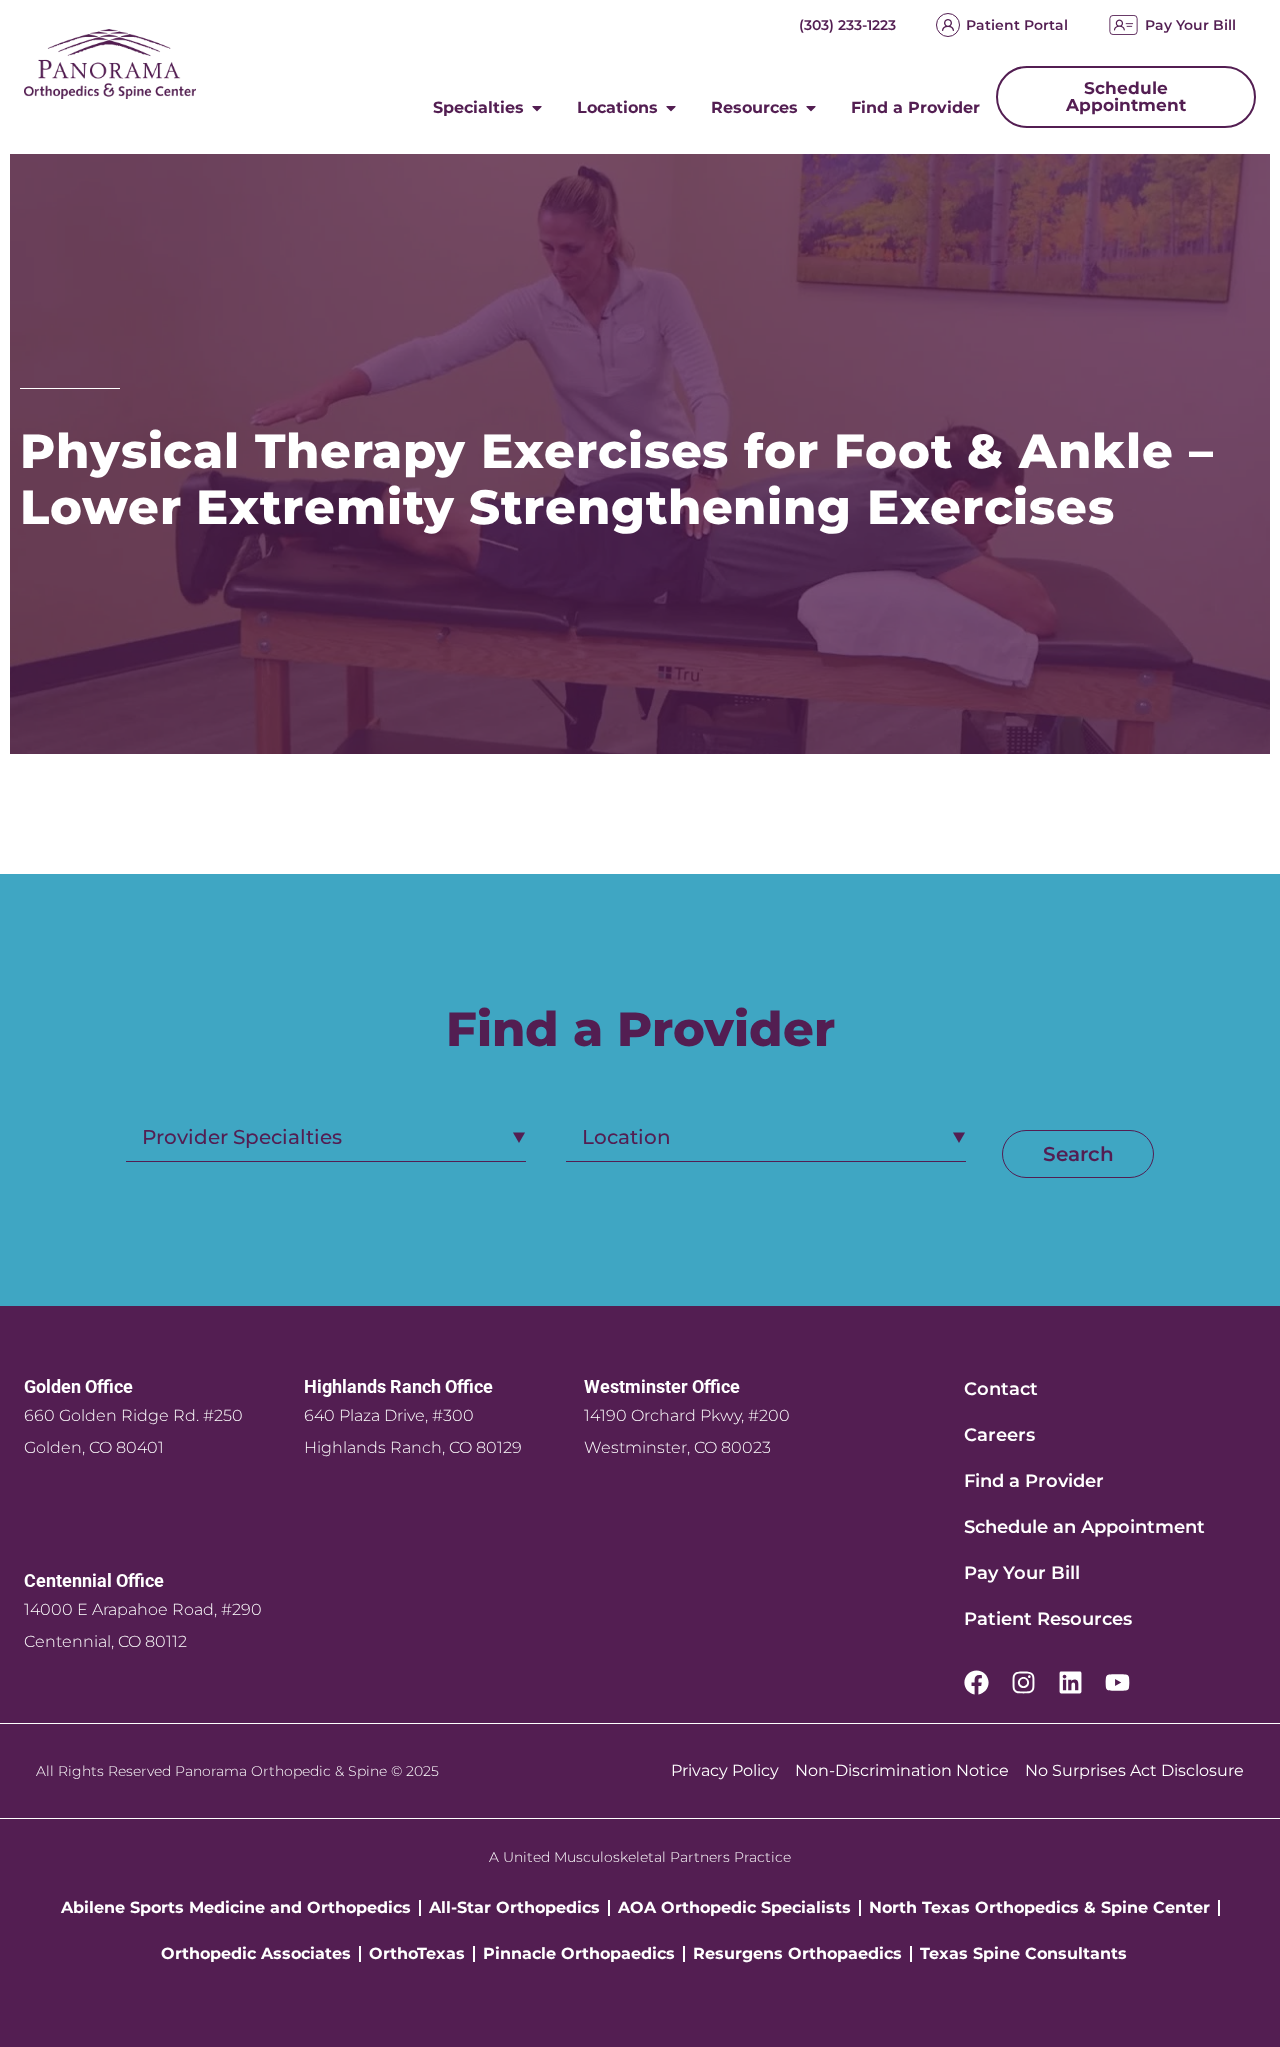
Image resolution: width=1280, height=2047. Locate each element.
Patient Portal (1017, 25)
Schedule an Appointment (1084, 1527)
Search (1078, 1154)
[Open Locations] (671, 108)
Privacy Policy (725, 1770)
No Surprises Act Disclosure (1134, 1770)
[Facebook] (976, 1682)
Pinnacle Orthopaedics (579, 1953)
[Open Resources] (811, 108)
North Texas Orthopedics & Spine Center (1039, 1907)
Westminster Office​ (662, 1386)
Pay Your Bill (1190, 25)
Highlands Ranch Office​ (398, 1386)
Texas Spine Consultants (1023, 1953)
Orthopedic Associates (256, 1953)
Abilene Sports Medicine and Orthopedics (236, 1907)
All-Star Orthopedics (514, 1907)
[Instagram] (1023, 1682)
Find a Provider (1034, 1481)
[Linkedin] (1070, 1682)
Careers (999, 1435)
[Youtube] (1117, 1682)
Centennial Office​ (94, 1580)
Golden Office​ (78, 1386)
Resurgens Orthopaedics (797, 1953)
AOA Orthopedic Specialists (734, 1907)
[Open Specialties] (537, 108)
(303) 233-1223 (847, 25)
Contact (1001, 1389)
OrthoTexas (417, 1953)
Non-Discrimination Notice (902, 1770)
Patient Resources (1048, 1619)
